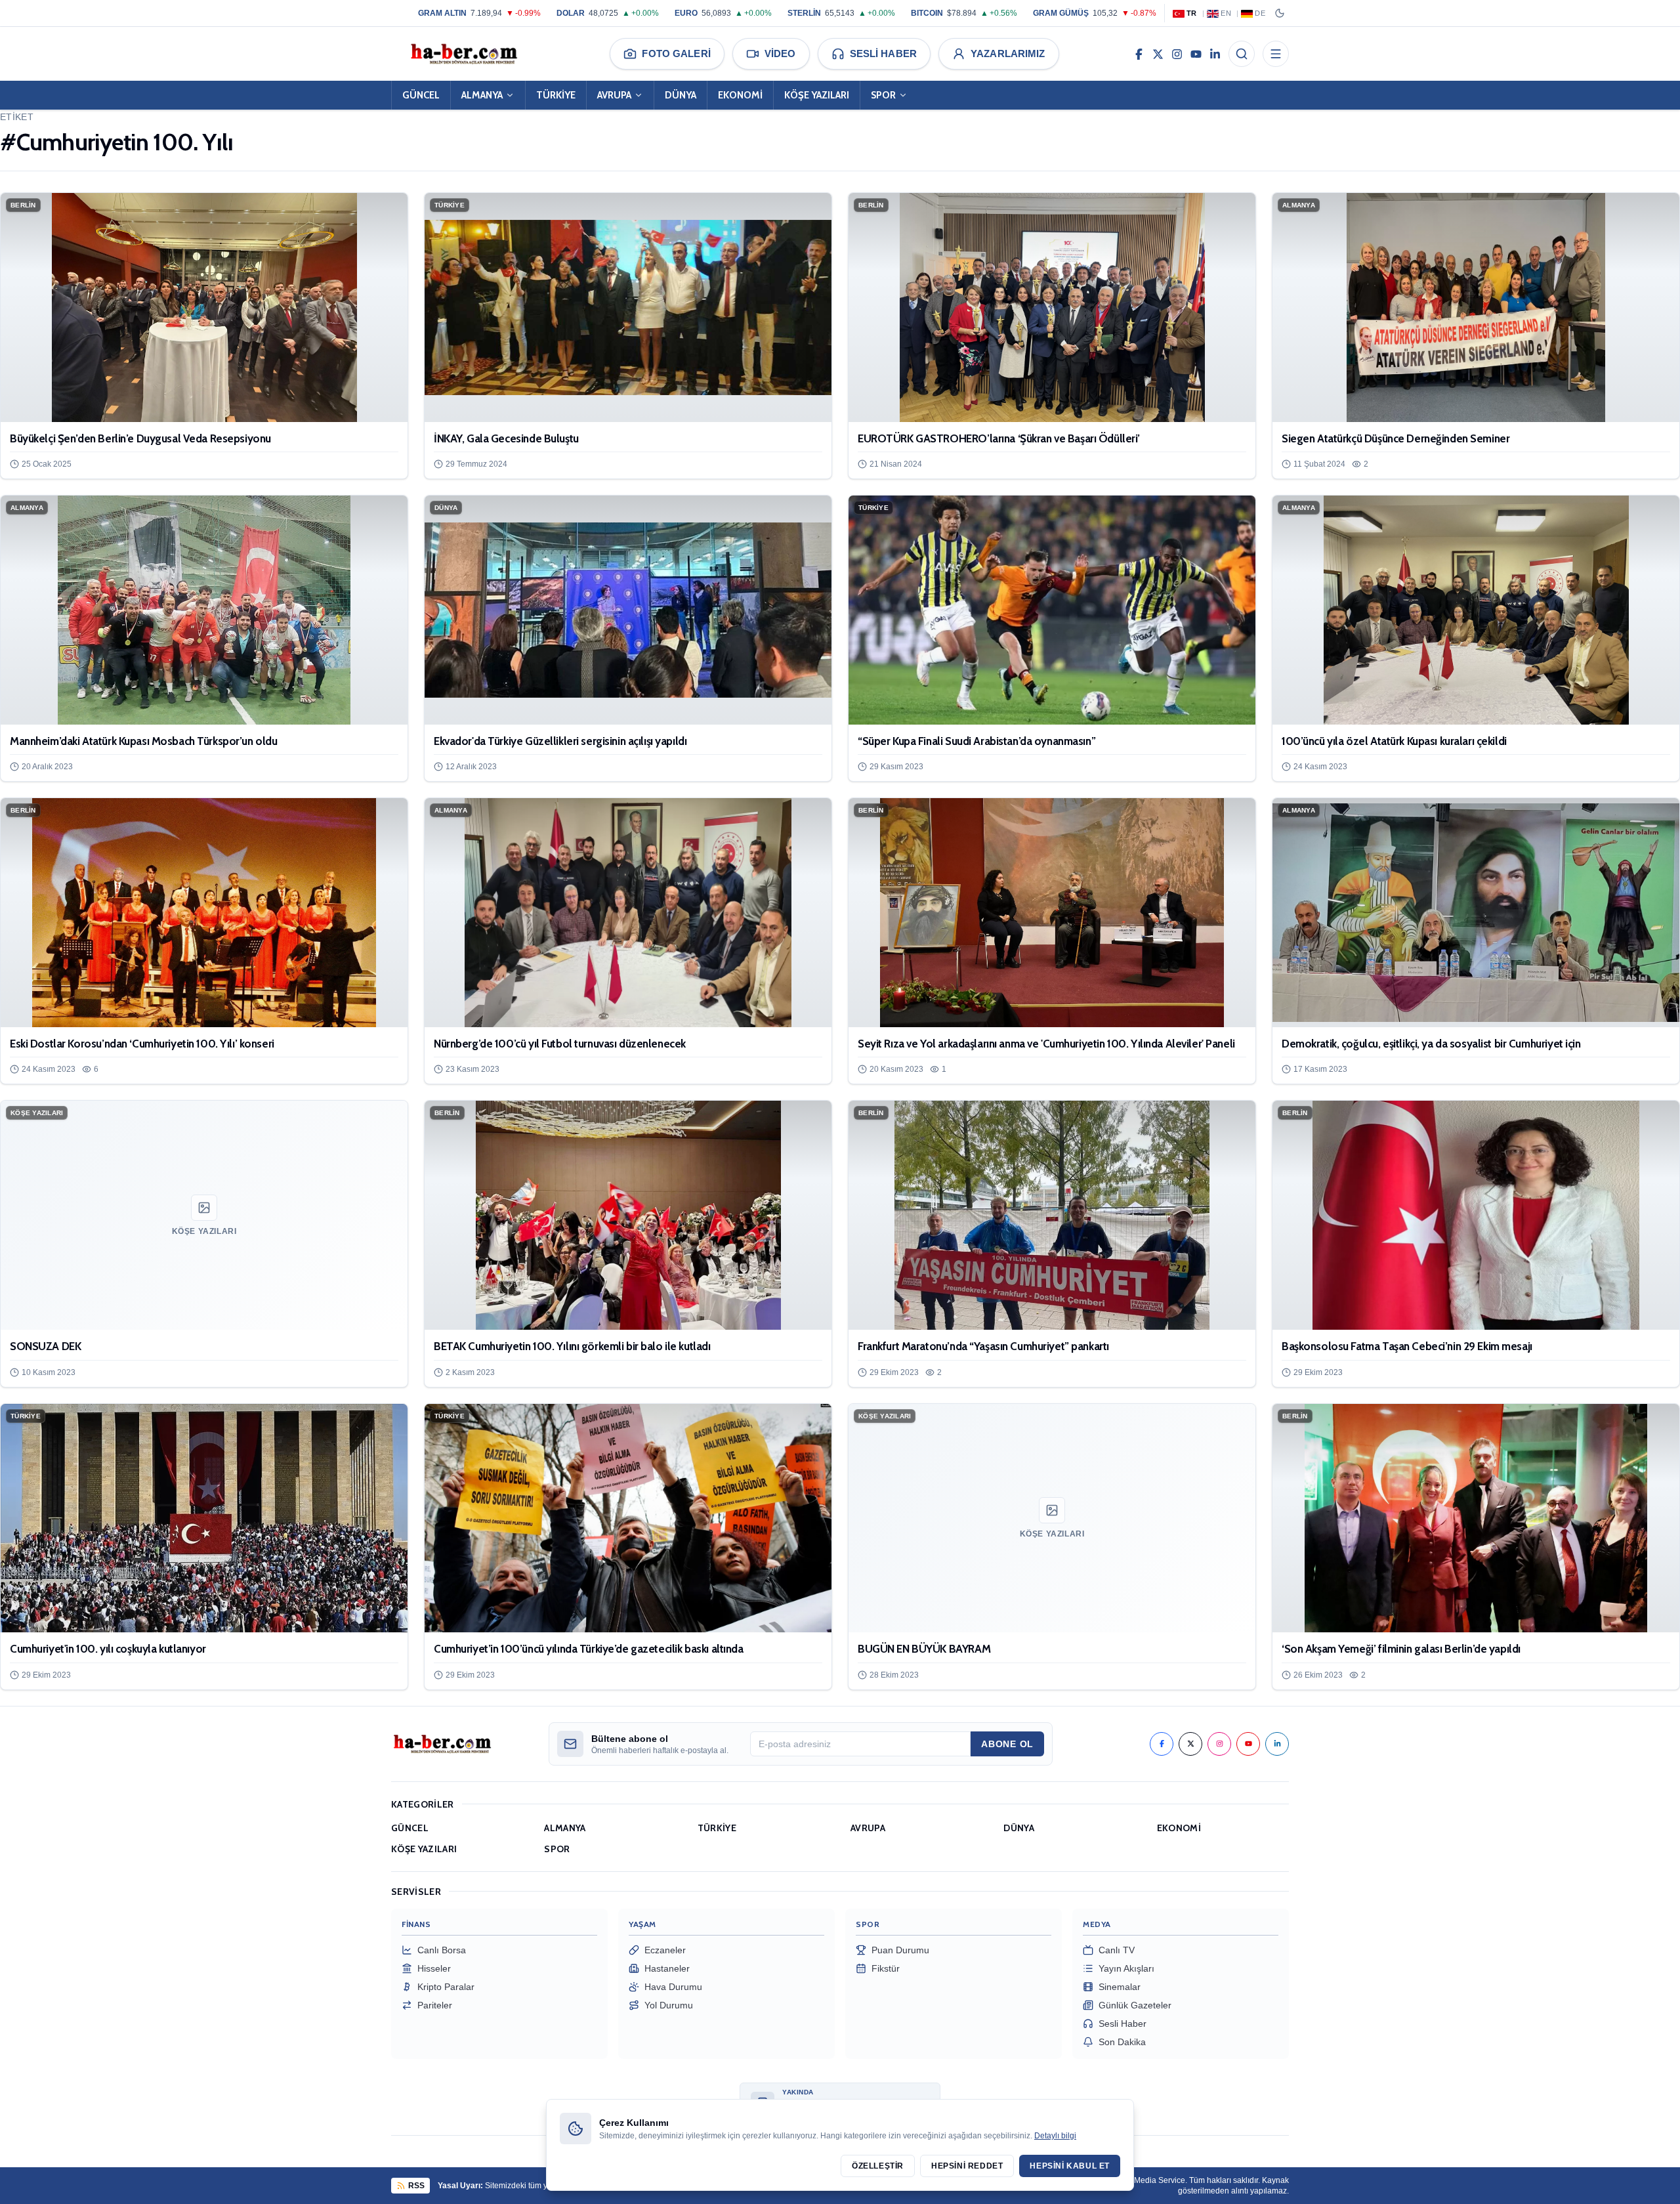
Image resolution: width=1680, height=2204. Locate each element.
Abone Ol (1007, 1744)
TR (1192, 13)
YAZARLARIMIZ (1008, 53)
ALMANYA (482, 95)
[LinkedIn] (1215, 54)
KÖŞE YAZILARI (817, 95)
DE (1260, 13)
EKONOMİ (740, 95)
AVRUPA (614, 95)
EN (1226, 13)
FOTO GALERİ (676, 53)
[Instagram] (1177, 54)
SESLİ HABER (883, 53)
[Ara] (1242, 54)
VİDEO (780, 53)
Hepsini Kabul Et (1070, 2166)
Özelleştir (878, 2166)
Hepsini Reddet (967, 2166)
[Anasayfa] (463, 54)
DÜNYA (681, 95)
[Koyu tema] (1280, 13)
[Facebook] (1139, 54)
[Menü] (1276, 54)
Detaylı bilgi (1055, 2136)
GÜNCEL (421, 95)
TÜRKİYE (556, 95)
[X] (1158, 54)
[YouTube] (1196, 54)
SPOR (883, 95)
